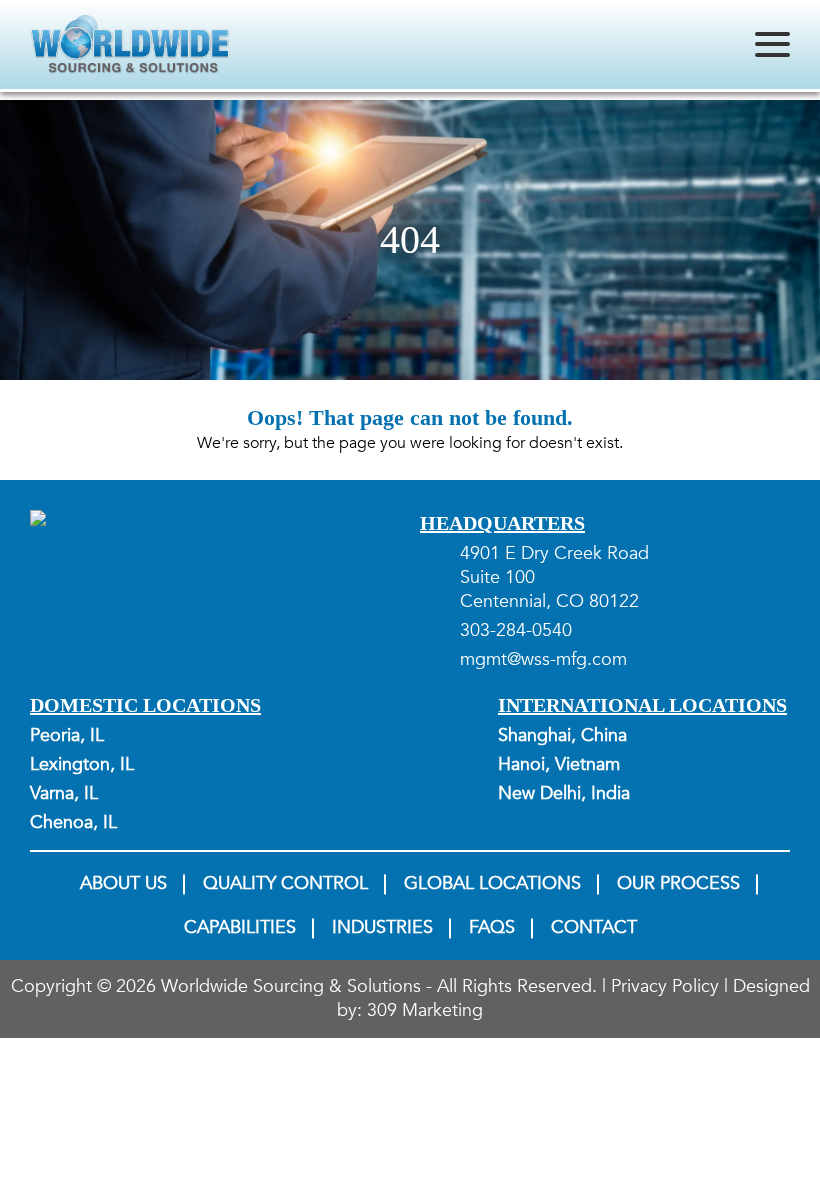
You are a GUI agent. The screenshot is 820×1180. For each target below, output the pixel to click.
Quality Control (285, 884)
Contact (594, 928)
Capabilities (240, 928)
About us (123, 884)
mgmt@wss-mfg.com (543, 660)
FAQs (492, 928)
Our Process (678, 884)
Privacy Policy (665, 987)
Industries (382, 928)
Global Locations (492, 884)
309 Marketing (425, 1011)
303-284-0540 (516, 631)
